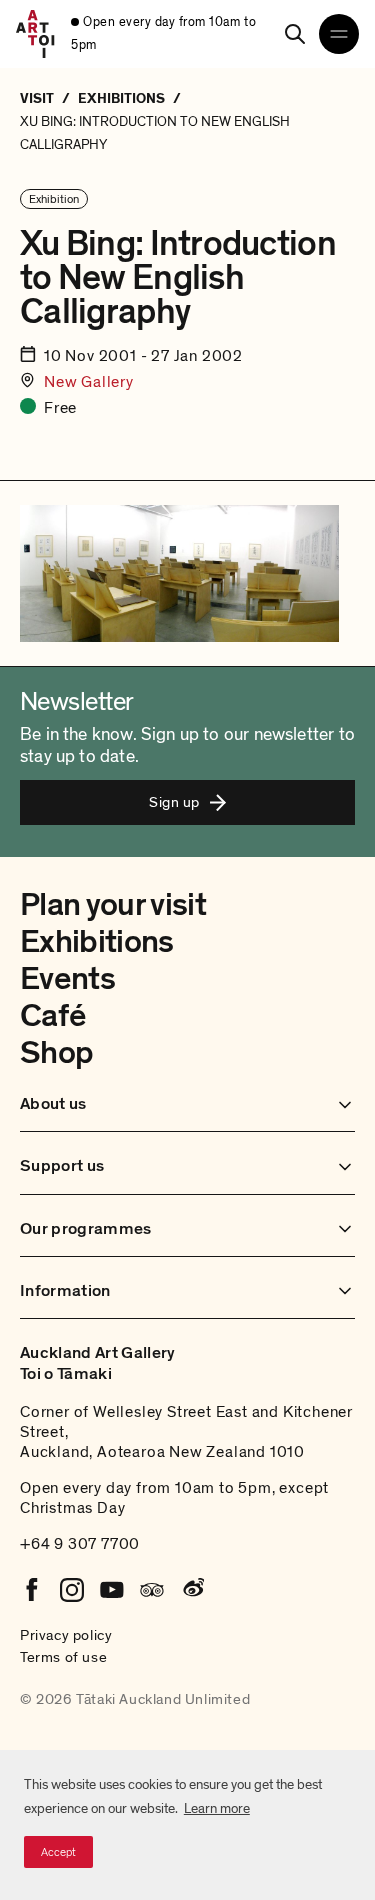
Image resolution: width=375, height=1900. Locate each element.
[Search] (295, 34)
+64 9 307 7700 (80, 1544)
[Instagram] (72, 1590)
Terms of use (63, 1657)
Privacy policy (66, 1635)
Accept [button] (58, 1852)
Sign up (174, 802)
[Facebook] (32, 1590)
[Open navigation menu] (339, 34)
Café (52, 1016)
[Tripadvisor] (152, 1590)
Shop (56, 1053)
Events (67, 979)
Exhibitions (97, 942)
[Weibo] (192, 1590)
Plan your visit (113, 905)
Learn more (217, 1808)
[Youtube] (112, 1590)
